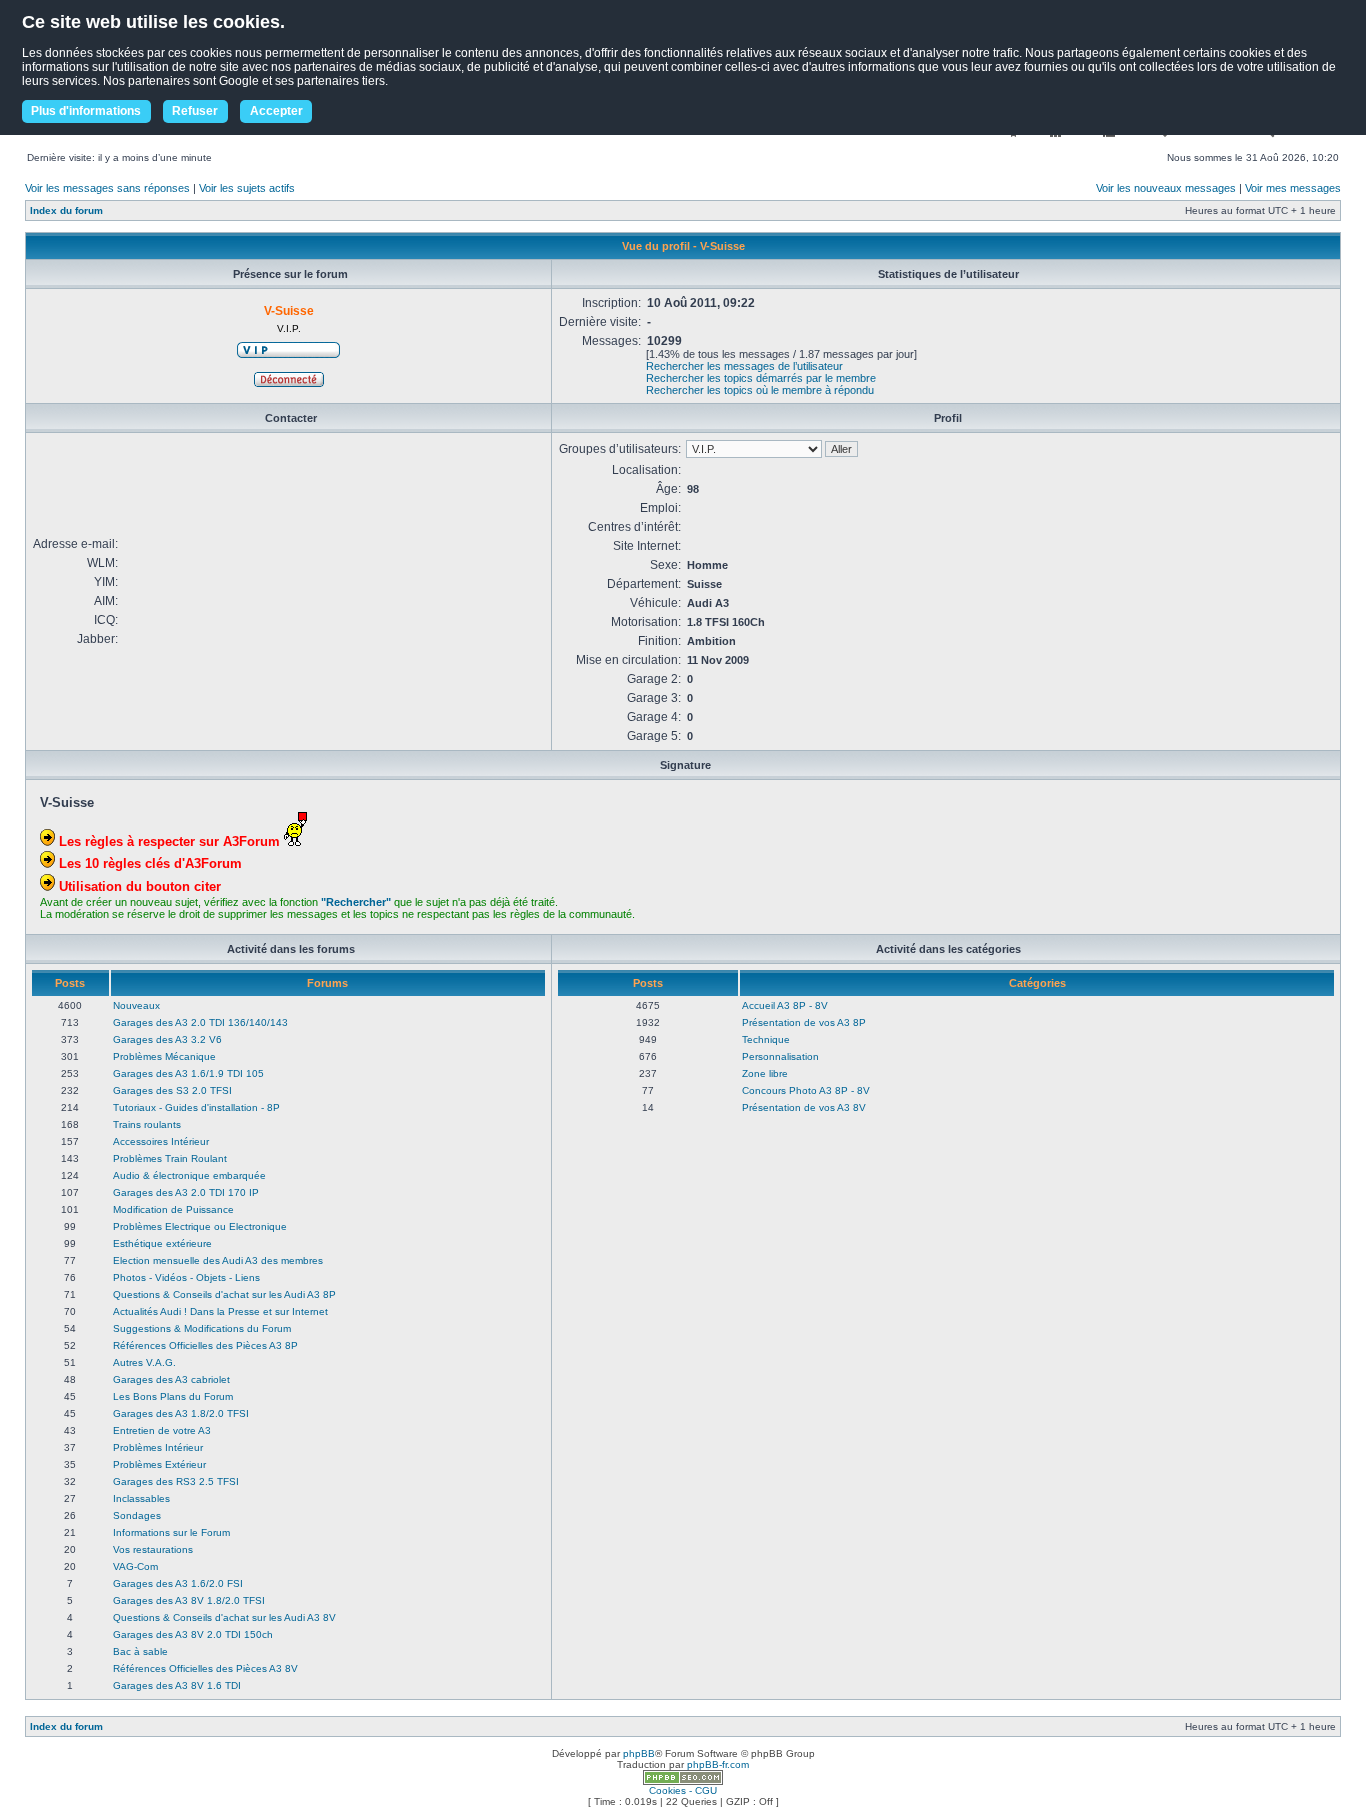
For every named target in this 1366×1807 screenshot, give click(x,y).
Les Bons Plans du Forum (173, 1396)
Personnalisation (780, 1056)
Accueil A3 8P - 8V (785, 1005)
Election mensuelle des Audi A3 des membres (218, 1260)
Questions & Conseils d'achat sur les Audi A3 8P (224, 1294)
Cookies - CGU (683, 1790)
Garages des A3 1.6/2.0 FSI (178, 1583)
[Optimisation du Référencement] (683, 1781)
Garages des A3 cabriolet (171, 1379)
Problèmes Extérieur (159, 1464)
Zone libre (765, 1073)
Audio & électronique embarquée (189, 1175)
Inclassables (141, 1498)
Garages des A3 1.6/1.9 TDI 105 (188, 1073)
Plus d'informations (86, 111)
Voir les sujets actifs (247, 188)
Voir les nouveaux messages (1166, 188)
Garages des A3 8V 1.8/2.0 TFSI (189, 1600)
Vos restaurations (153, 1549)
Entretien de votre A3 (162, 1430)
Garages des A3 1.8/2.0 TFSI (181, 1413)
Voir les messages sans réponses (107, 188)
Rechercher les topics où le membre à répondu (760, 390)
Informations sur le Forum (171, 1532)
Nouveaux (136, 1005)
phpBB (639, 1753)
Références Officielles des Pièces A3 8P (205, 1345)
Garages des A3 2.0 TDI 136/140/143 (200, 1022)
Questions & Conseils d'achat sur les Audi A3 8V (224, 1617)
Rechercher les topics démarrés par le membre (761, 378)
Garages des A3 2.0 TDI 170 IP (186, 1192)
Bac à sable (140, 1651)
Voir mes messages (1293, 188)
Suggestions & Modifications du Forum (202, 1328)
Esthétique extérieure (162, 1243)
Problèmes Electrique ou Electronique (200, 1226)
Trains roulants (147, 1124)
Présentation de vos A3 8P (804, 1022)
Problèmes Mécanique (164, 1056)
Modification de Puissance (173, 1209)
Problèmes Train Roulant (170, 1158)
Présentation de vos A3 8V (804, 1107)
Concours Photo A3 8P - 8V (806, 1090)
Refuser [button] (195, 111)
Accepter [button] (276, 111)
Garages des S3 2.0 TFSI (172, 1090)
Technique (766, 1039)
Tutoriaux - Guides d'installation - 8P (196, 1107)
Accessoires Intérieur (161, 1141)
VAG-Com (135, 1566)
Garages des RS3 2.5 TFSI (176, 1481)
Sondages (137, 1515)
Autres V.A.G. (144, 1362)
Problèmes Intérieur (158, 1447)
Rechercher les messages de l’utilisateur (744, 366)
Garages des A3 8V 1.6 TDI (177, 1685)
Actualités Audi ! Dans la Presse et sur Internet (220, 1311)
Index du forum (66, 210)
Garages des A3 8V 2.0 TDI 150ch (193, 1634)
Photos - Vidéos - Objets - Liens (186, 1277)
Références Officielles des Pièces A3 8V (205, 1668)
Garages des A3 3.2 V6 (167, 1039)
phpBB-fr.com (718, 1764)
